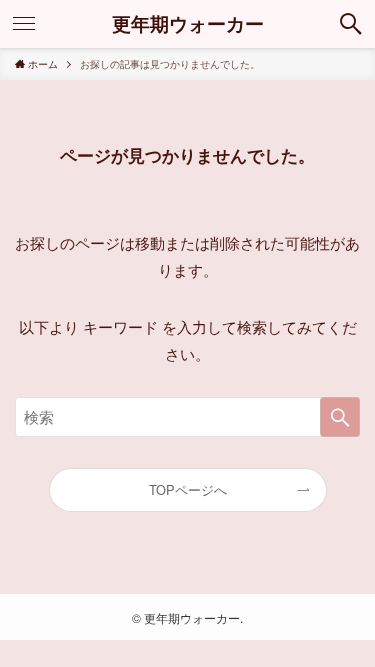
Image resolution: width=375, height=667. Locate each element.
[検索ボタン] (351, 24)
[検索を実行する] (340, 417)
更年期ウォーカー (188, 24)
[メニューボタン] (24, 24)
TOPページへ (188, 489)
